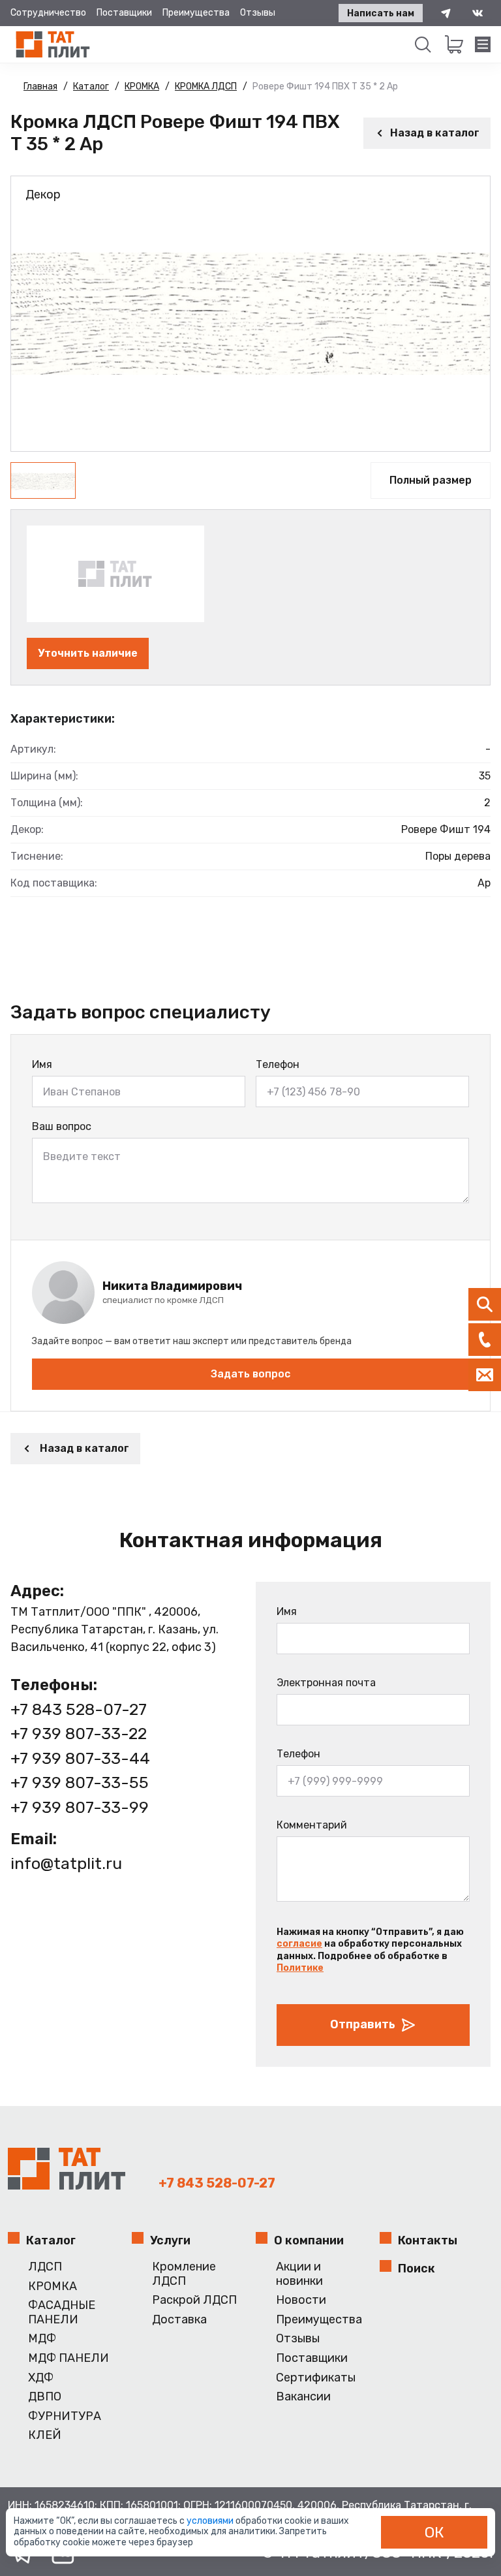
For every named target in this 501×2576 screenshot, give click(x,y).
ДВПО (45, 2397)
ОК (434, 2532)
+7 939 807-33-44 (80, 1758)
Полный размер (431, 480)
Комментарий (312, 1825)
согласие (299, 1944)
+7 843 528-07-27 (79, 1709)
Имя (42, 1064)
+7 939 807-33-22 (79, 1734)
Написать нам (381, 13)
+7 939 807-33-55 (80, 1783)
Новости (301, 2300)
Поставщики (124, 13)
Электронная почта (326, 1683)
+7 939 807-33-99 (80, 1807)
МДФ (42, 2339)
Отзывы (258, 13)
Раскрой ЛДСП (194, 2300)
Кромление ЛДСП (184, 2274)
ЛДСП (45, 2267)
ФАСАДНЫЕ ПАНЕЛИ (62, 2313)
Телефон (278, 1064)
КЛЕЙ (45, 2435)
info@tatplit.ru (66, 1863)
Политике (300, 1968)
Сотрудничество (48, 13)
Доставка (179, 2320)
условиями (211, 2521)
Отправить (363, 2024)
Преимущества (196, 13)
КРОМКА (53, 2286)
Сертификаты (316, 2378)
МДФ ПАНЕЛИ (68, 2358)
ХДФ (41, 2378)
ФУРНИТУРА (65, 2416)
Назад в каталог (435, 133)
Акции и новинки (299, 2274)
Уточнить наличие (88, 653)
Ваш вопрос (62, 1126)
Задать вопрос (250, 1374)
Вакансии (303, 2397)
